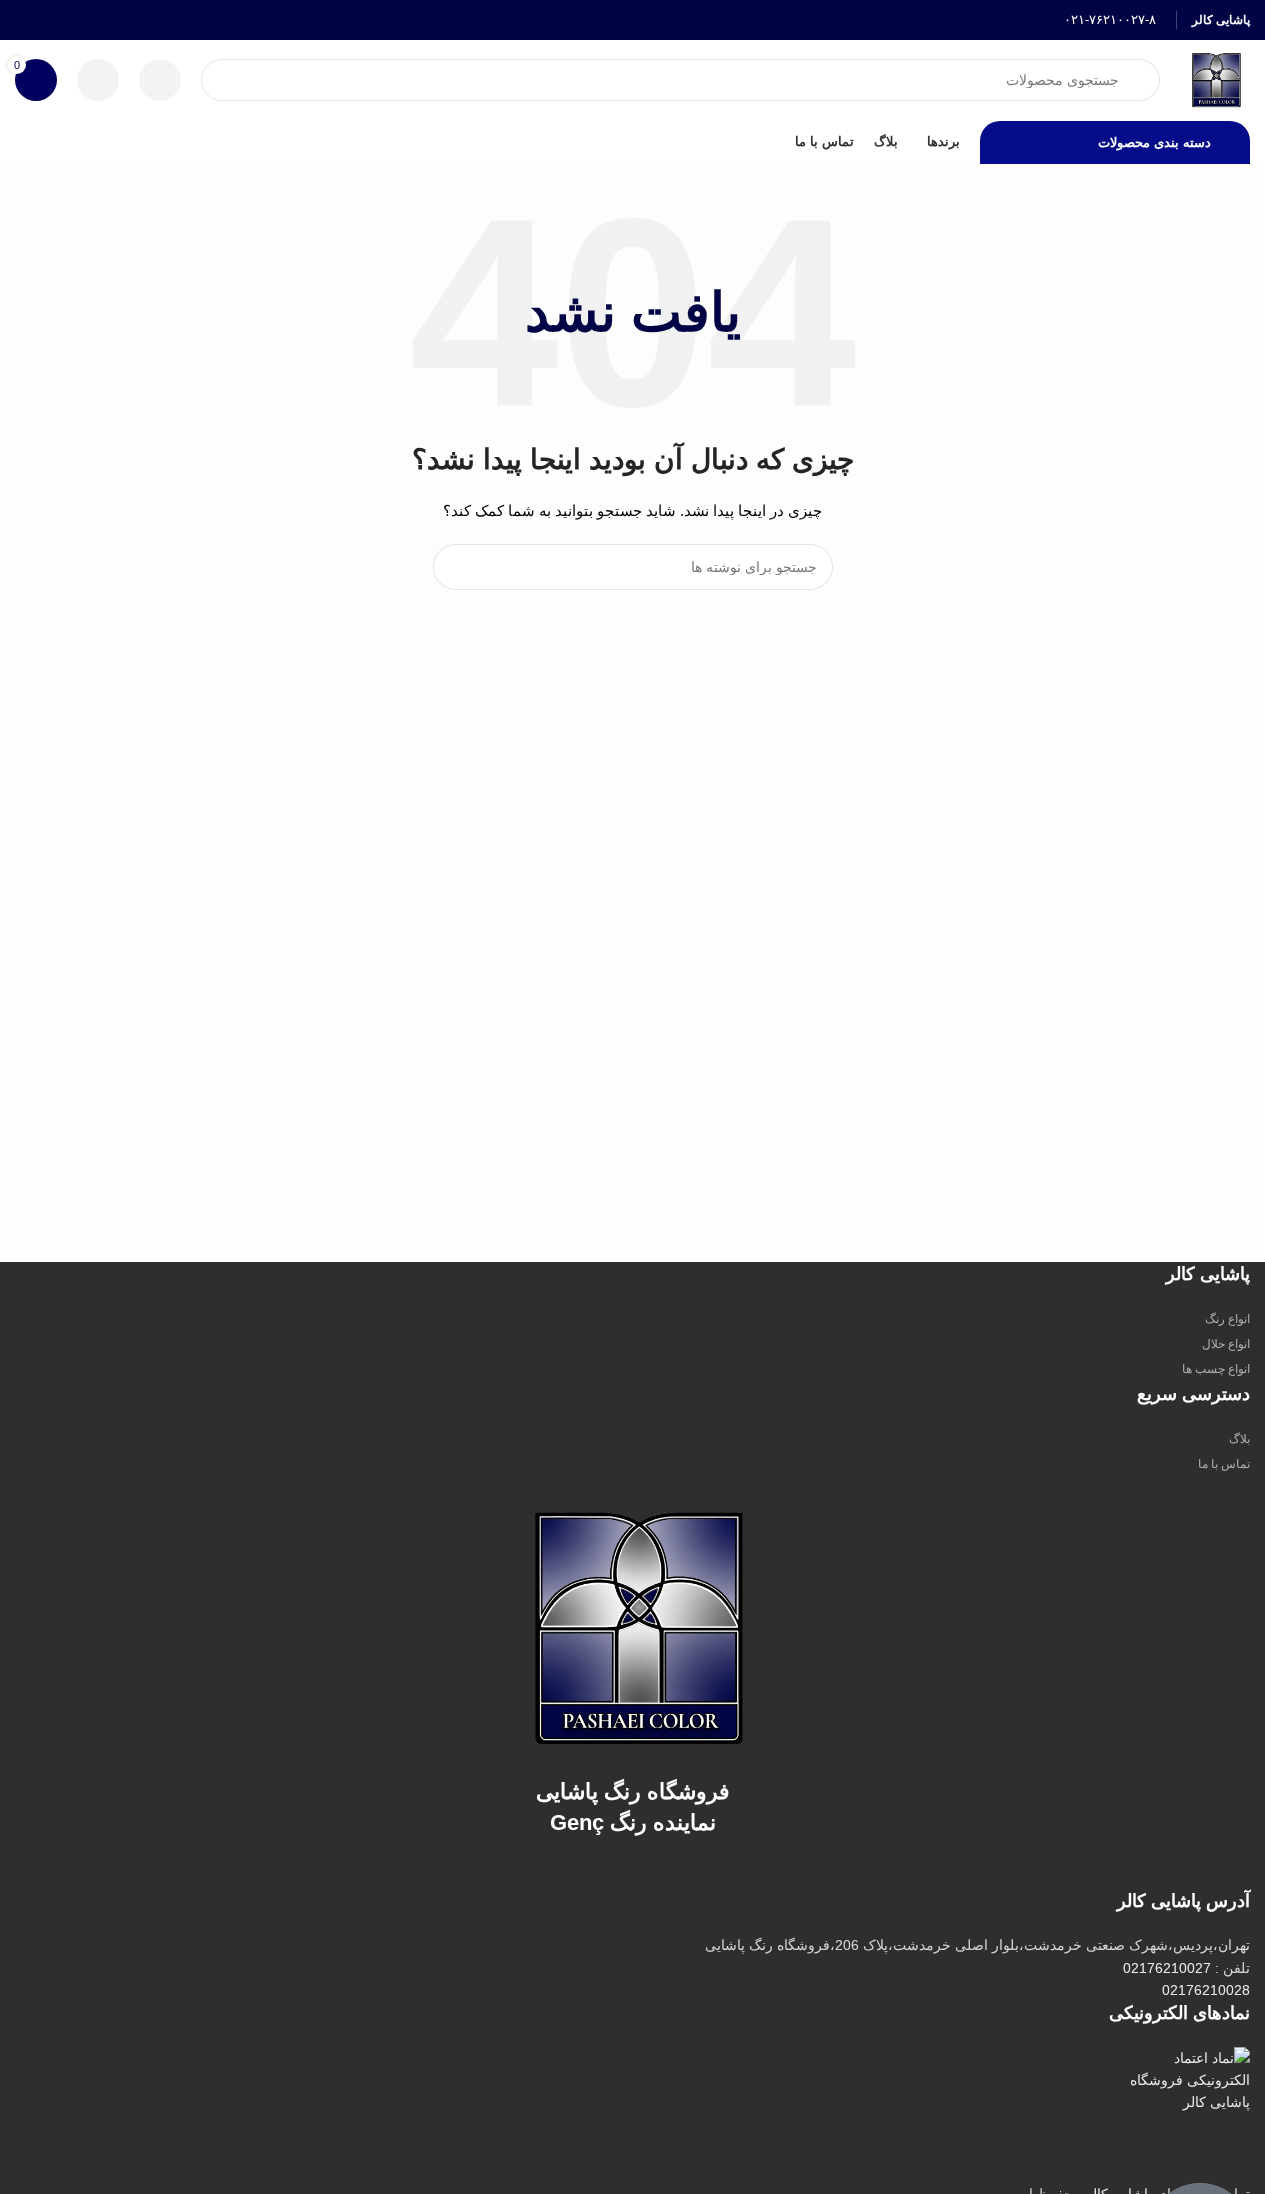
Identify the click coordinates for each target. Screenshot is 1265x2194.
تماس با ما (1224, 1464)
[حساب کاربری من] (98, 80)
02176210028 (1206, 1990)
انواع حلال (1226, 1344)
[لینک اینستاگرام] (52, 19)
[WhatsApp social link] (27, 19)
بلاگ (1239, 1439)
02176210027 (1167, 1968)
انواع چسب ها (1216, 1369)
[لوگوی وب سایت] (1215, 79)
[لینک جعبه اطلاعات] (1097, 20)
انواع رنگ (1227, 1319)
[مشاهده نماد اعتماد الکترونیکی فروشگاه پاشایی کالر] (1187, 2115)
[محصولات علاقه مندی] (160, 80)
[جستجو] (456, 567)
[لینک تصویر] (633, 1626)
